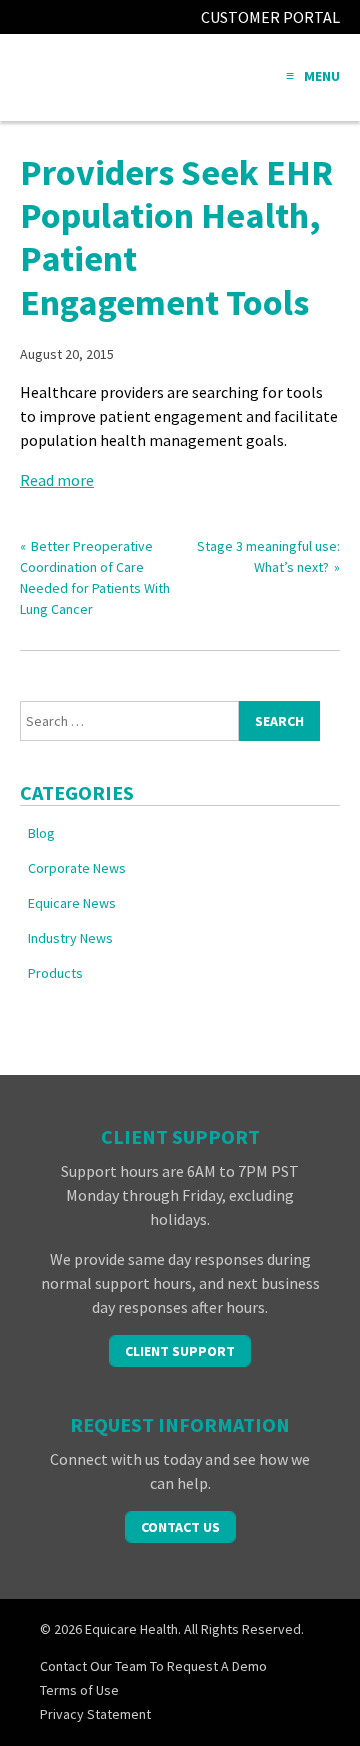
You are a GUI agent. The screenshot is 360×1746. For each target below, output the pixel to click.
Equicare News (72, 903)
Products (55, 973)
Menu (322, 76)
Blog (41, 833)
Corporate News (77, 868)
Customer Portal (270, 17)
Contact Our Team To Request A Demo (153, 1666)
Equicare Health (95, 77)
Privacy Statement (95, 1714)
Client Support (180, 1351)
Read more (57, 480)
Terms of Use (79, 1690)
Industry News (70, 938)
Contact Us (180, 1527)
